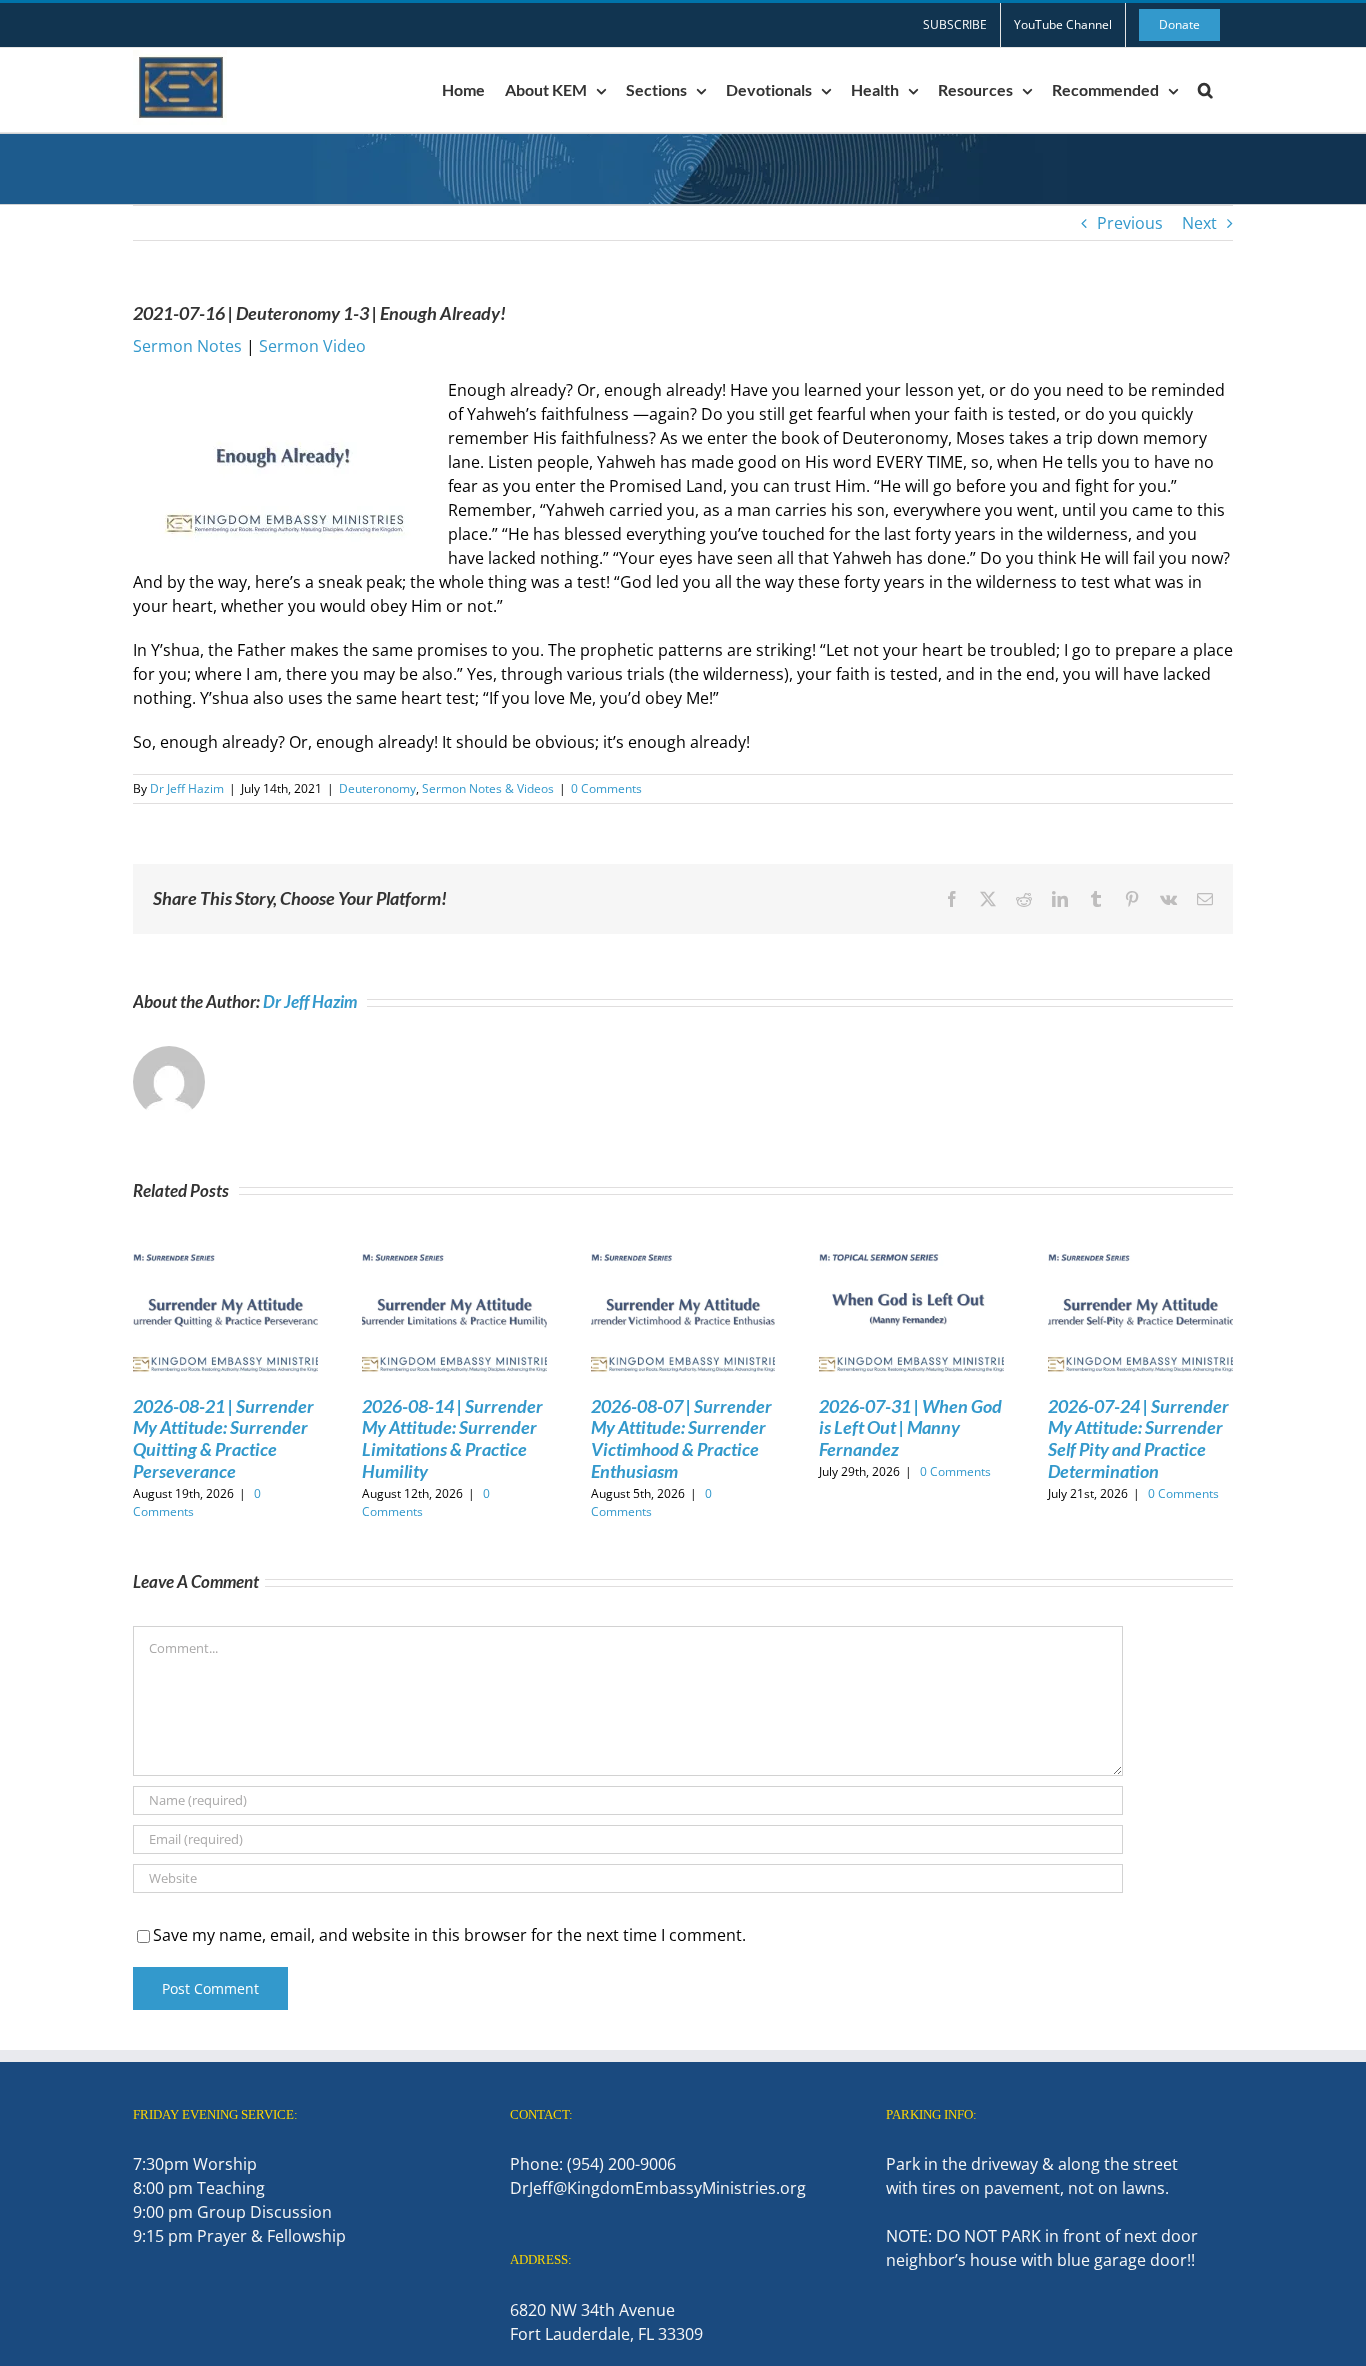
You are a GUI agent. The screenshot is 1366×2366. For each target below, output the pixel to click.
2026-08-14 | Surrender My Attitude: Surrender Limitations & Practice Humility (452, 1438)
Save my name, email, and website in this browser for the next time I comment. (449, 1935)
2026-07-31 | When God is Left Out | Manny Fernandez (910, 1427)
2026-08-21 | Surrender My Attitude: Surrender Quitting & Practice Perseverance (223, 1438)
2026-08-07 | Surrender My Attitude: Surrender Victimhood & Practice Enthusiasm (681, 1438)
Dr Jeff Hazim (187, 788)
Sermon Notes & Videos (488, 788)
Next (1199, 223)
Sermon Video (312, 346)
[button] (1205, 90)
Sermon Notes (187, 346)
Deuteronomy (377, 788)
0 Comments (606, 788)
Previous (1130, 223)
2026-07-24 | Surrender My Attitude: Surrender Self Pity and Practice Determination (1138, 1438)
